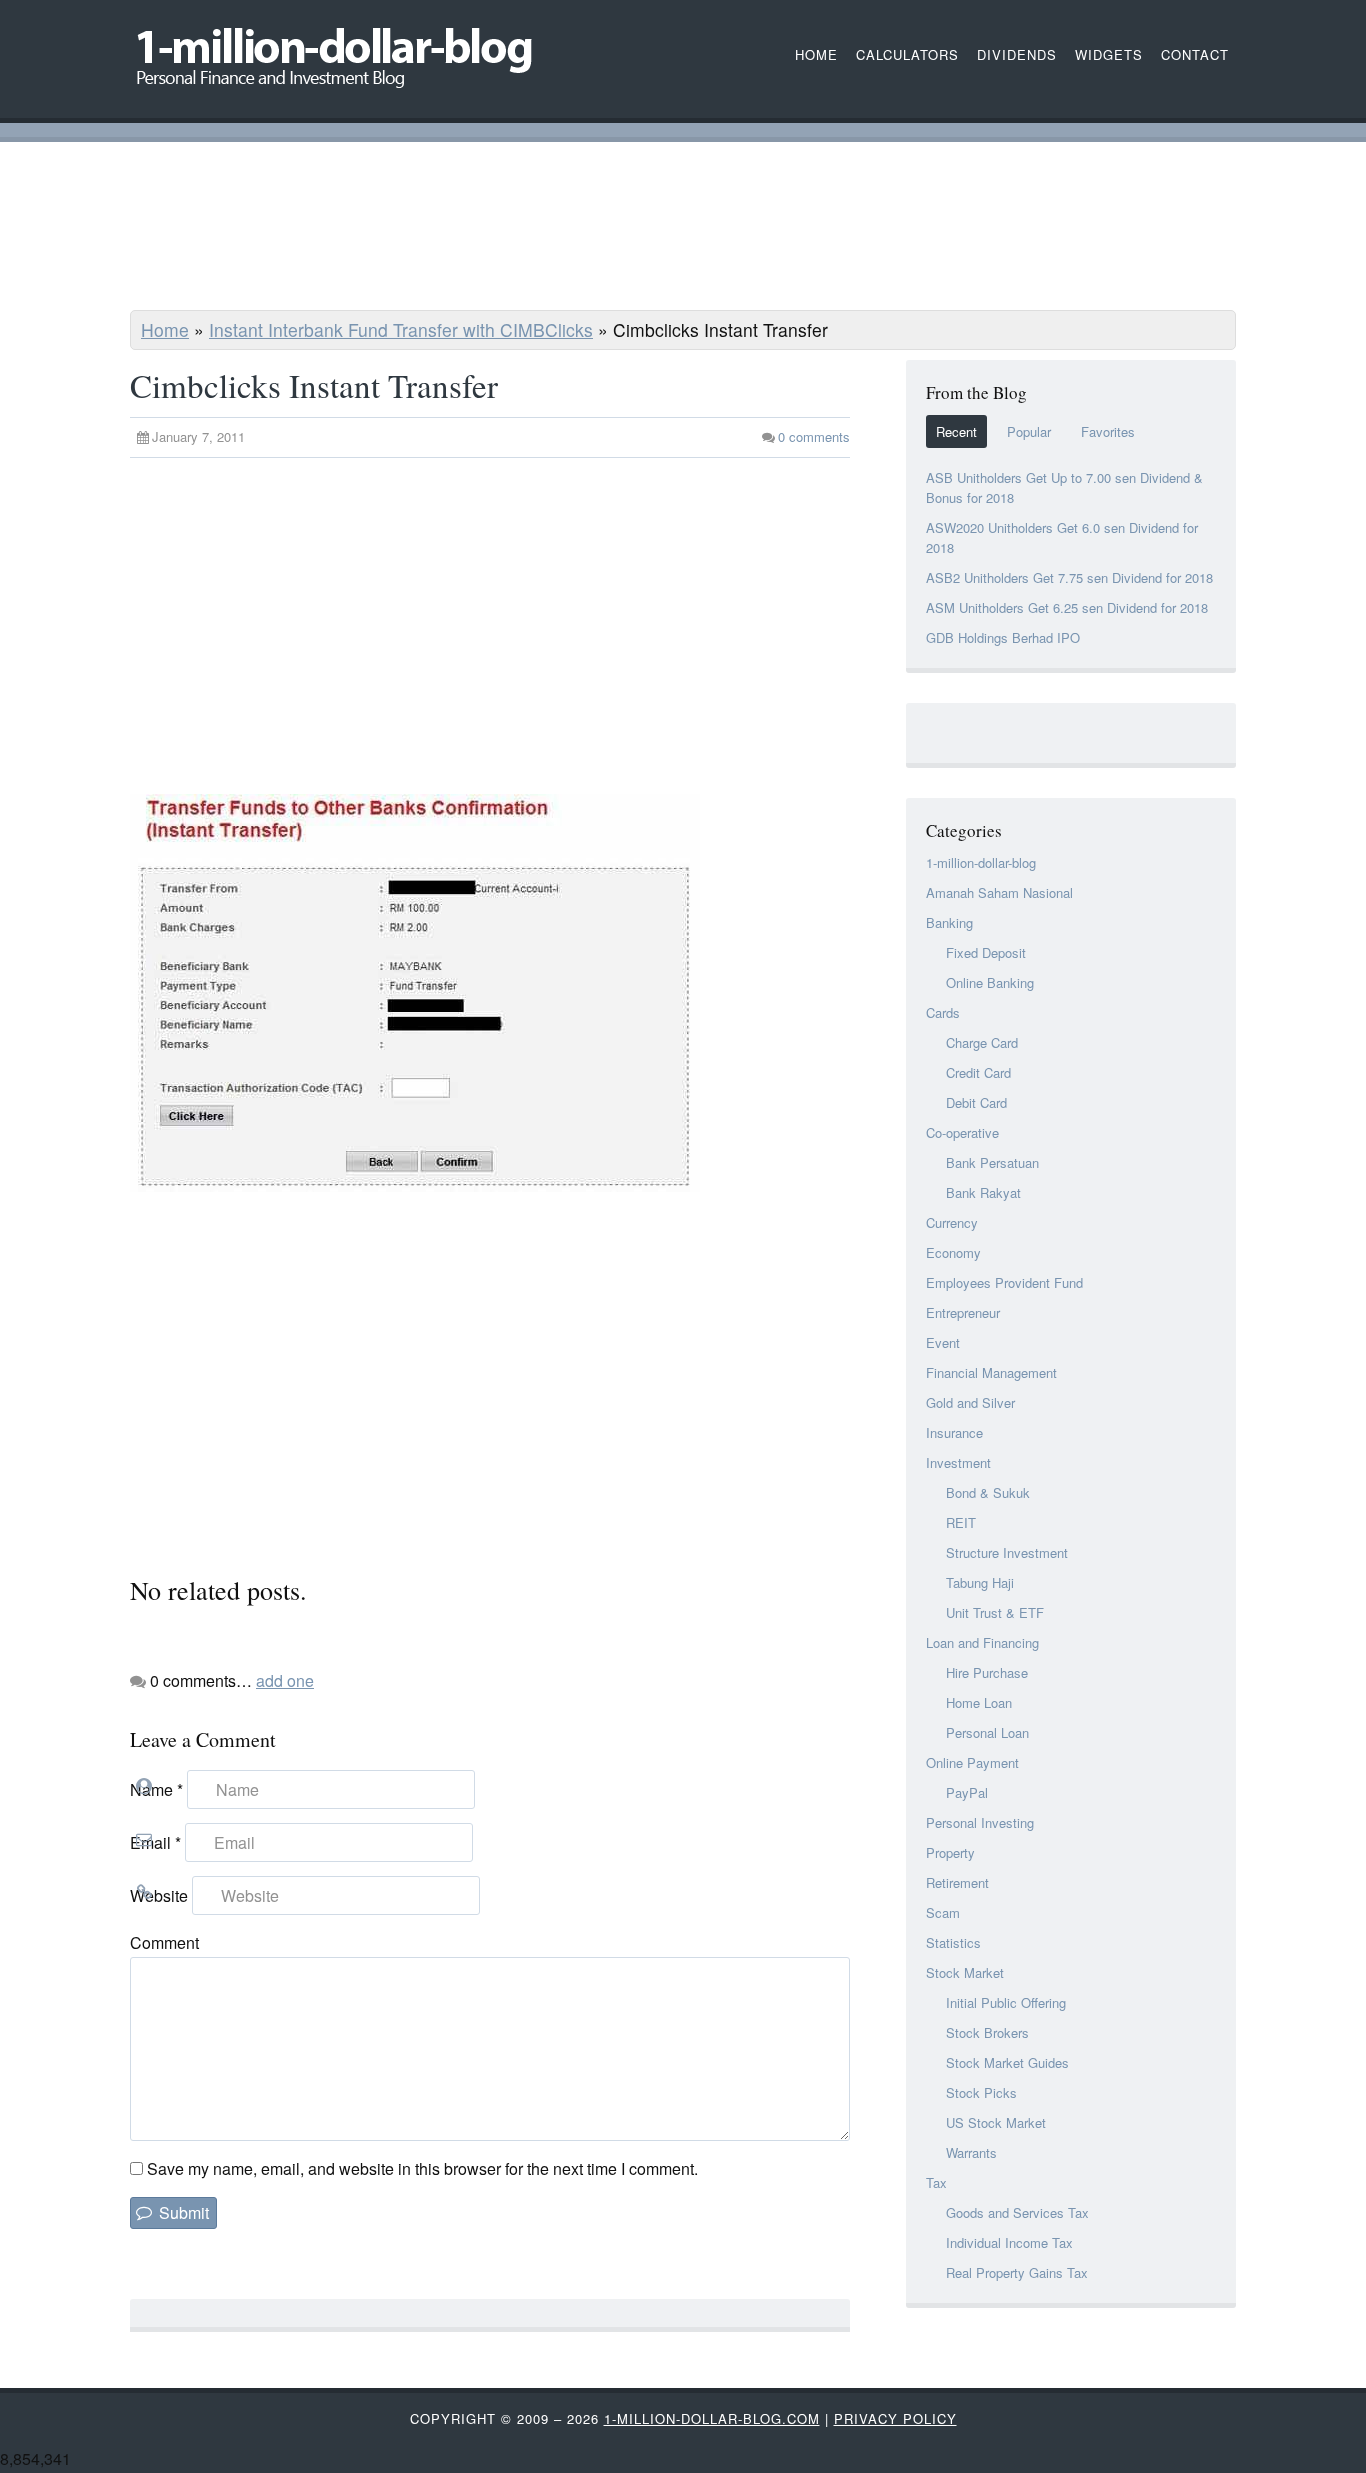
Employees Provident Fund (1004, 1282)
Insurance (954, 1432)
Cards (943, 1012)
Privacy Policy (895, 2418)
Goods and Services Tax (1017, 2212)
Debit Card (976, 1102)
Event (943, 1342)
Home (165, 329)
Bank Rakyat (983, 1192)
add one (285, 1680)
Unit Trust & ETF (995, 1612)
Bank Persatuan (992, 1162)
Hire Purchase (987, 1672)
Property (950, 1852)
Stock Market (965, 1972)
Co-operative (962, 1132)
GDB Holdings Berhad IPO (1003, 637)
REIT (961, 1522)
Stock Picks (981, 2092)
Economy (953, 1252)
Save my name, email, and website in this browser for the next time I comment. (422, 2168)
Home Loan (979, 1702)
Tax (936, 2182)
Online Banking (990, 982)
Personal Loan (987, 1732)
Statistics (953, 1942)
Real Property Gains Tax (1017, 2272)
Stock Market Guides (1007, 2062)
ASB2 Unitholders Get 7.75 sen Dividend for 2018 (1069, 577)
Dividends (1017, 54)
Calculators (907, 54)
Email (155, 1842)
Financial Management (991, 1372)
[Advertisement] (683, 229)
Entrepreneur (963, 1312)
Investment (958, 1462)
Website (159, 1895)
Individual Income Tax (1009, 2242)
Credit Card (978, 1072)
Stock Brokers (987, 2032)
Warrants (971, 2152)
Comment (164, 1942)
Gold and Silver (970, 1402)
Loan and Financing (982, 1642)
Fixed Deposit (986, 952)
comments (814, 436)
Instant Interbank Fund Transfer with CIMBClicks (401, 329)
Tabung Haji (980, 1582)
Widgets (1109, 54)
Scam (943, 1912)
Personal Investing (980, 1822)
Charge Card (982, 1042)
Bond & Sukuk (988, 1492)
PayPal (967, 1792)
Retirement (957, 1882)
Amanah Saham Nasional (999, 892)
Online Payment (972, 1762)
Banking (949, 922)
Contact (1195, 54)
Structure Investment (1007, 1552)
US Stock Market (996, 2122)
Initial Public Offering (1006, 2002)
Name (156, 1789)
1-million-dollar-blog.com (712, 2418)
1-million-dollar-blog (981, 862)
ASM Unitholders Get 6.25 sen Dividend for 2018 (1067, 607)
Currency (952, 1222)
